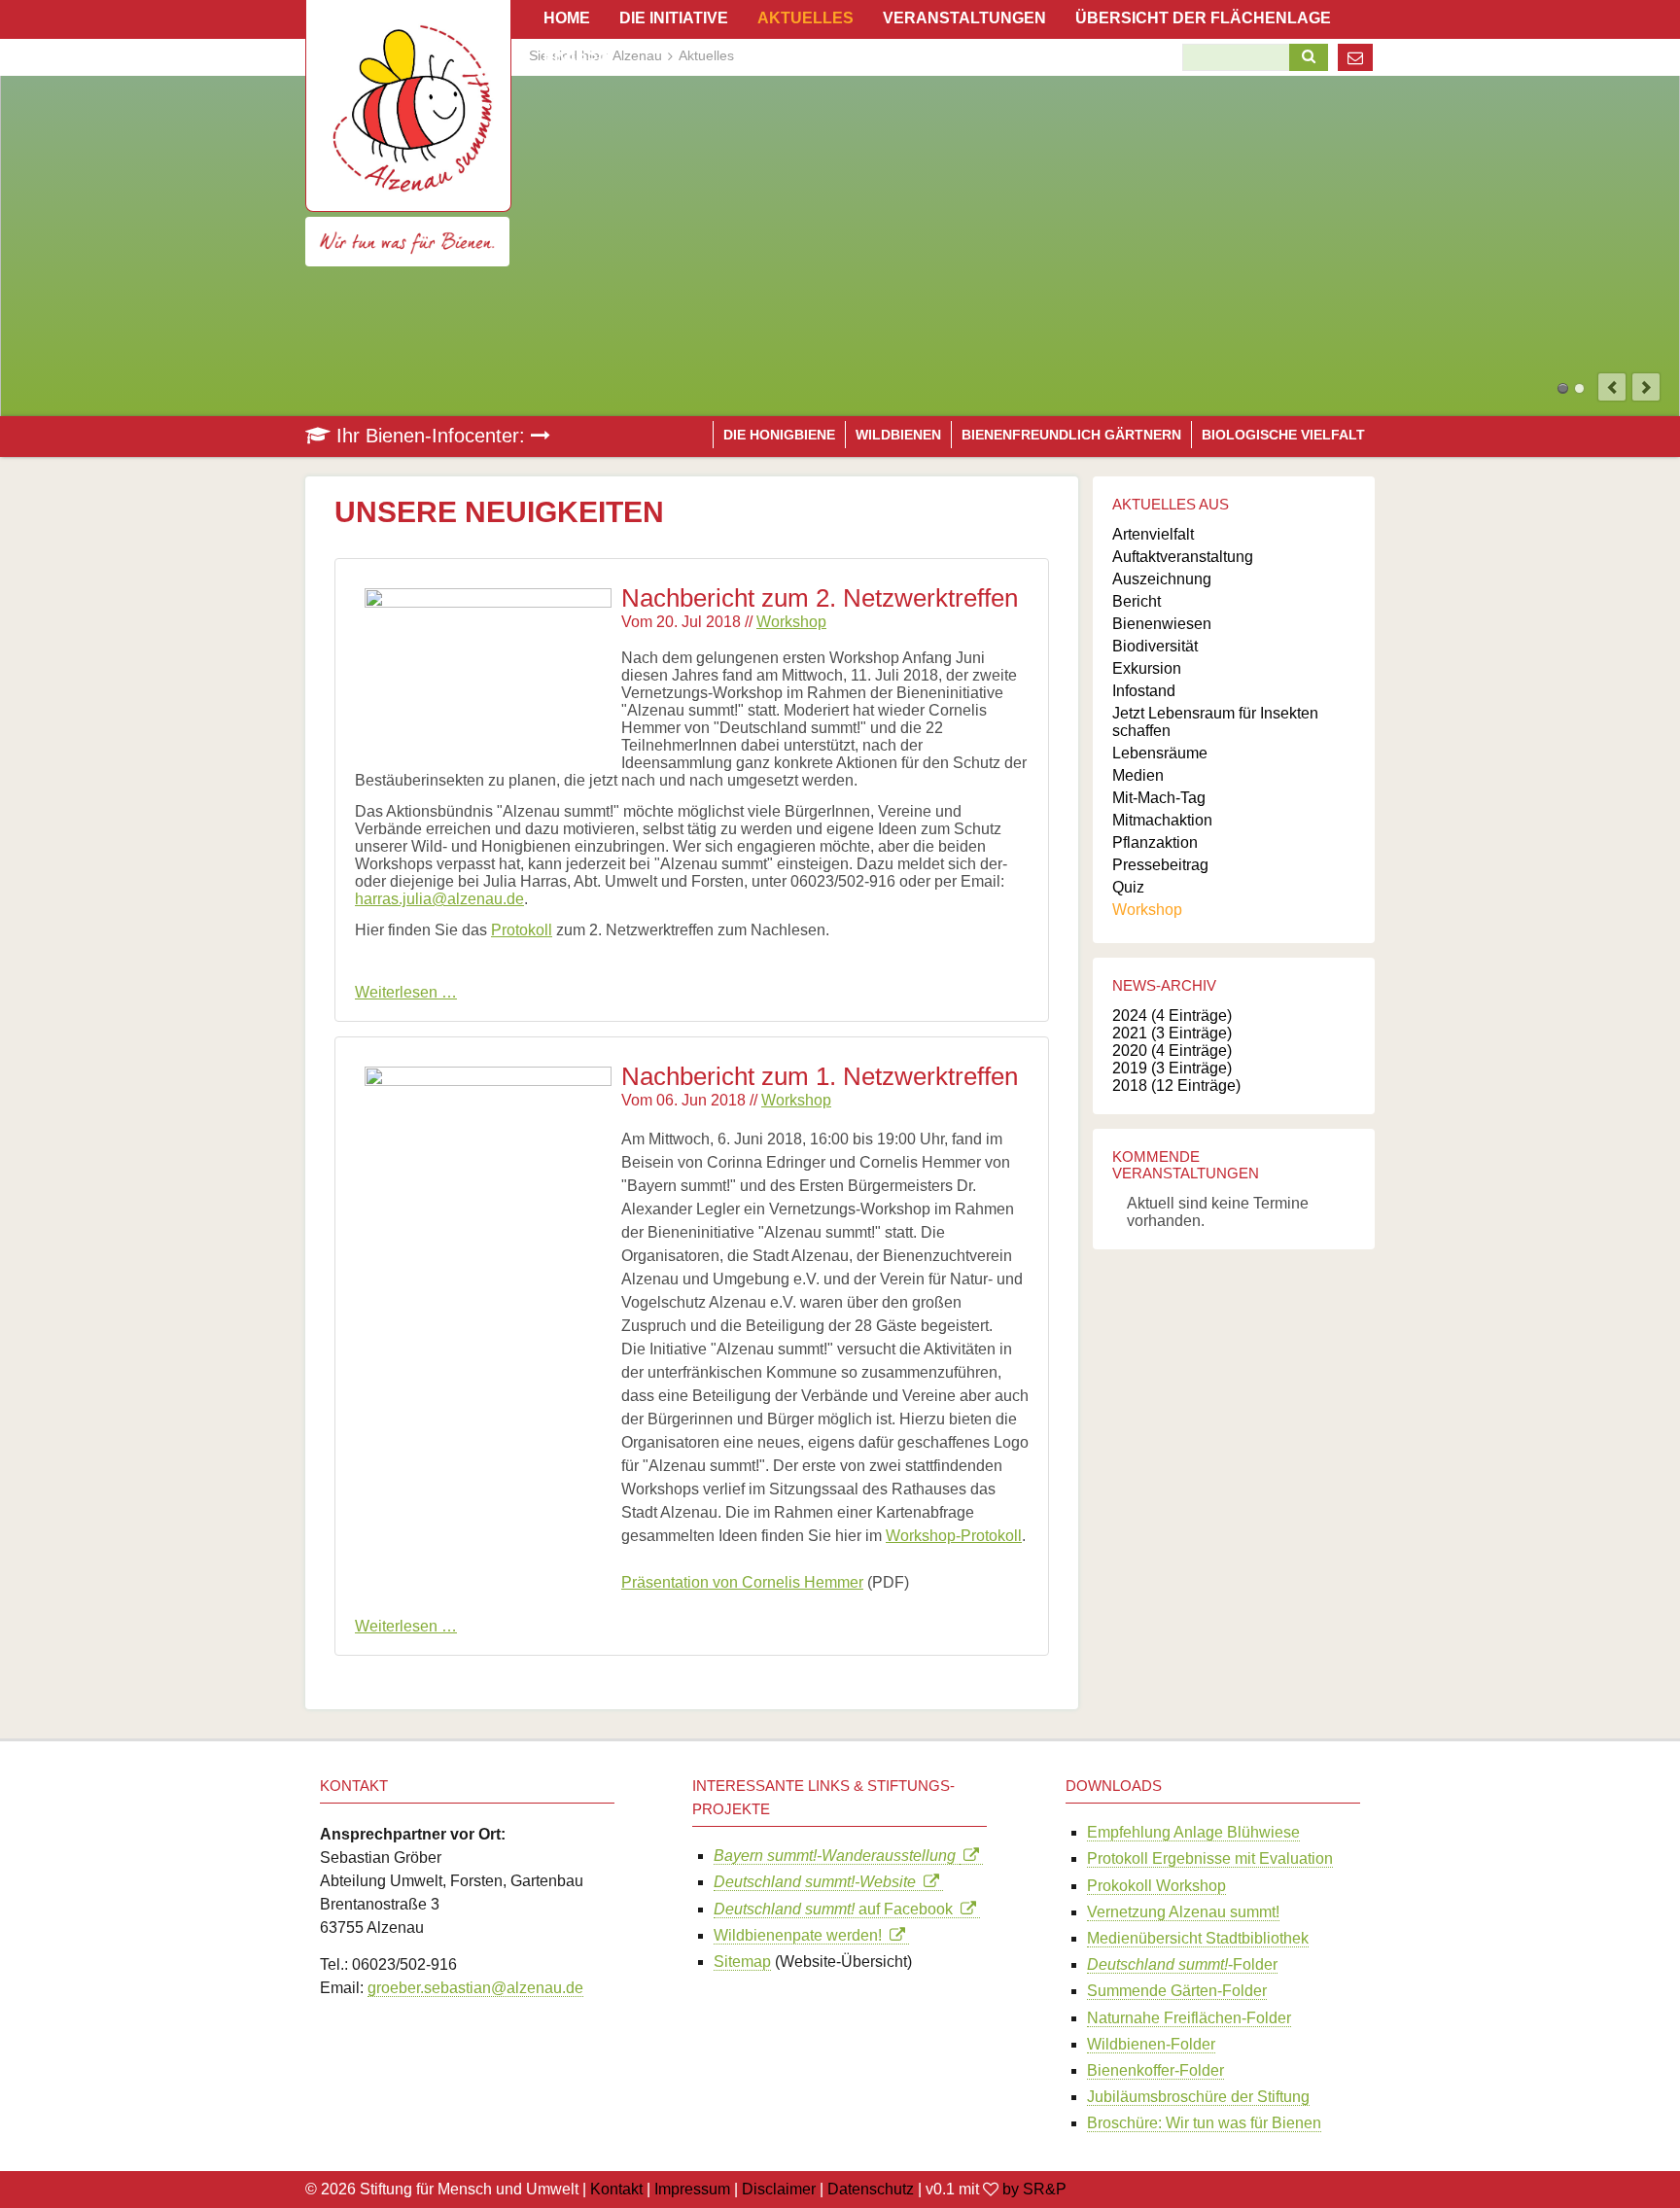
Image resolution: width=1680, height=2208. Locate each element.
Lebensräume (1160, 753)
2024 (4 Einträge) (1172, 1016)
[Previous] (1612, 387)
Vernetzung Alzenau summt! (1183, 1912)
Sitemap (742, 1962)
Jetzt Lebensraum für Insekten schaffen (1215, 722)
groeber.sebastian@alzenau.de (475, 1988)
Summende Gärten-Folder (1177, 1991)
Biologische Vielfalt (1283, 435)
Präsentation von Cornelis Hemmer (742, 1582)
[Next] (1646, 387)
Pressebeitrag (1160, 865)
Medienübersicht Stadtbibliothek (1198, 1938)
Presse (576, 55)
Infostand (1144, 691)
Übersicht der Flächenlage (1203, 18)
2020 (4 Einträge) (1172, 1051)
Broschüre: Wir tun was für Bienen (1204, 2123)
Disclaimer (779, 2189)
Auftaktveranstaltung (1183, 557)
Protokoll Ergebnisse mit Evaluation (1210, 1858)
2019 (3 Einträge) (1172, 1068)
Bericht (1137, 601)
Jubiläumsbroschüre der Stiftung (1198, 2097)
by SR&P (1034, 2189)
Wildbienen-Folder (1151, 2044)
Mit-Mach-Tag (1159, 798)
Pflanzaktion (1155, 842)
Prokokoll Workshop (1156, 1886)
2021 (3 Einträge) (1172, 1033)
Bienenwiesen (1162, 624)
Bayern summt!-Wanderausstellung (837, 1856)
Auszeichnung (1162, 579)
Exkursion (1147, 668)
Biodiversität (1155, 646)
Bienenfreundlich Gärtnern (1071, 435)
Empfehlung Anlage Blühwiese (1193, 1832)
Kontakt (616, 2189)
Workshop (791, 622)
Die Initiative (674, 18)
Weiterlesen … (406, 992)
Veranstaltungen (964, 18)
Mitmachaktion (1162, 820)
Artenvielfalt (1153, 534)
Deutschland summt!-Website (819, 1882)
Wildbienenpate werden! (802, 1935)
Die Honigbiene (779, 435)
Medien (1138, 775)
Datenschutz (871, 2189)
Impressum (692, 2189)
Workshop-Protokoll (954, 1536)
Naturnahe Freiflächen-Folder (1189, 2018)
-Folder (1182, 1964)
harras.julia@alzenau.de (439, 899)
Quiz (1128, 887)
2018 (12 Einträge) (1176, 1086)
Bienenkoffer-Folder (1155, 2070)
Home (567, 18)
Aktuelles (805, 18)
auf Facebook (837, 1909)
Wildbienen (898, 435)
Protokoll (522, 930)
